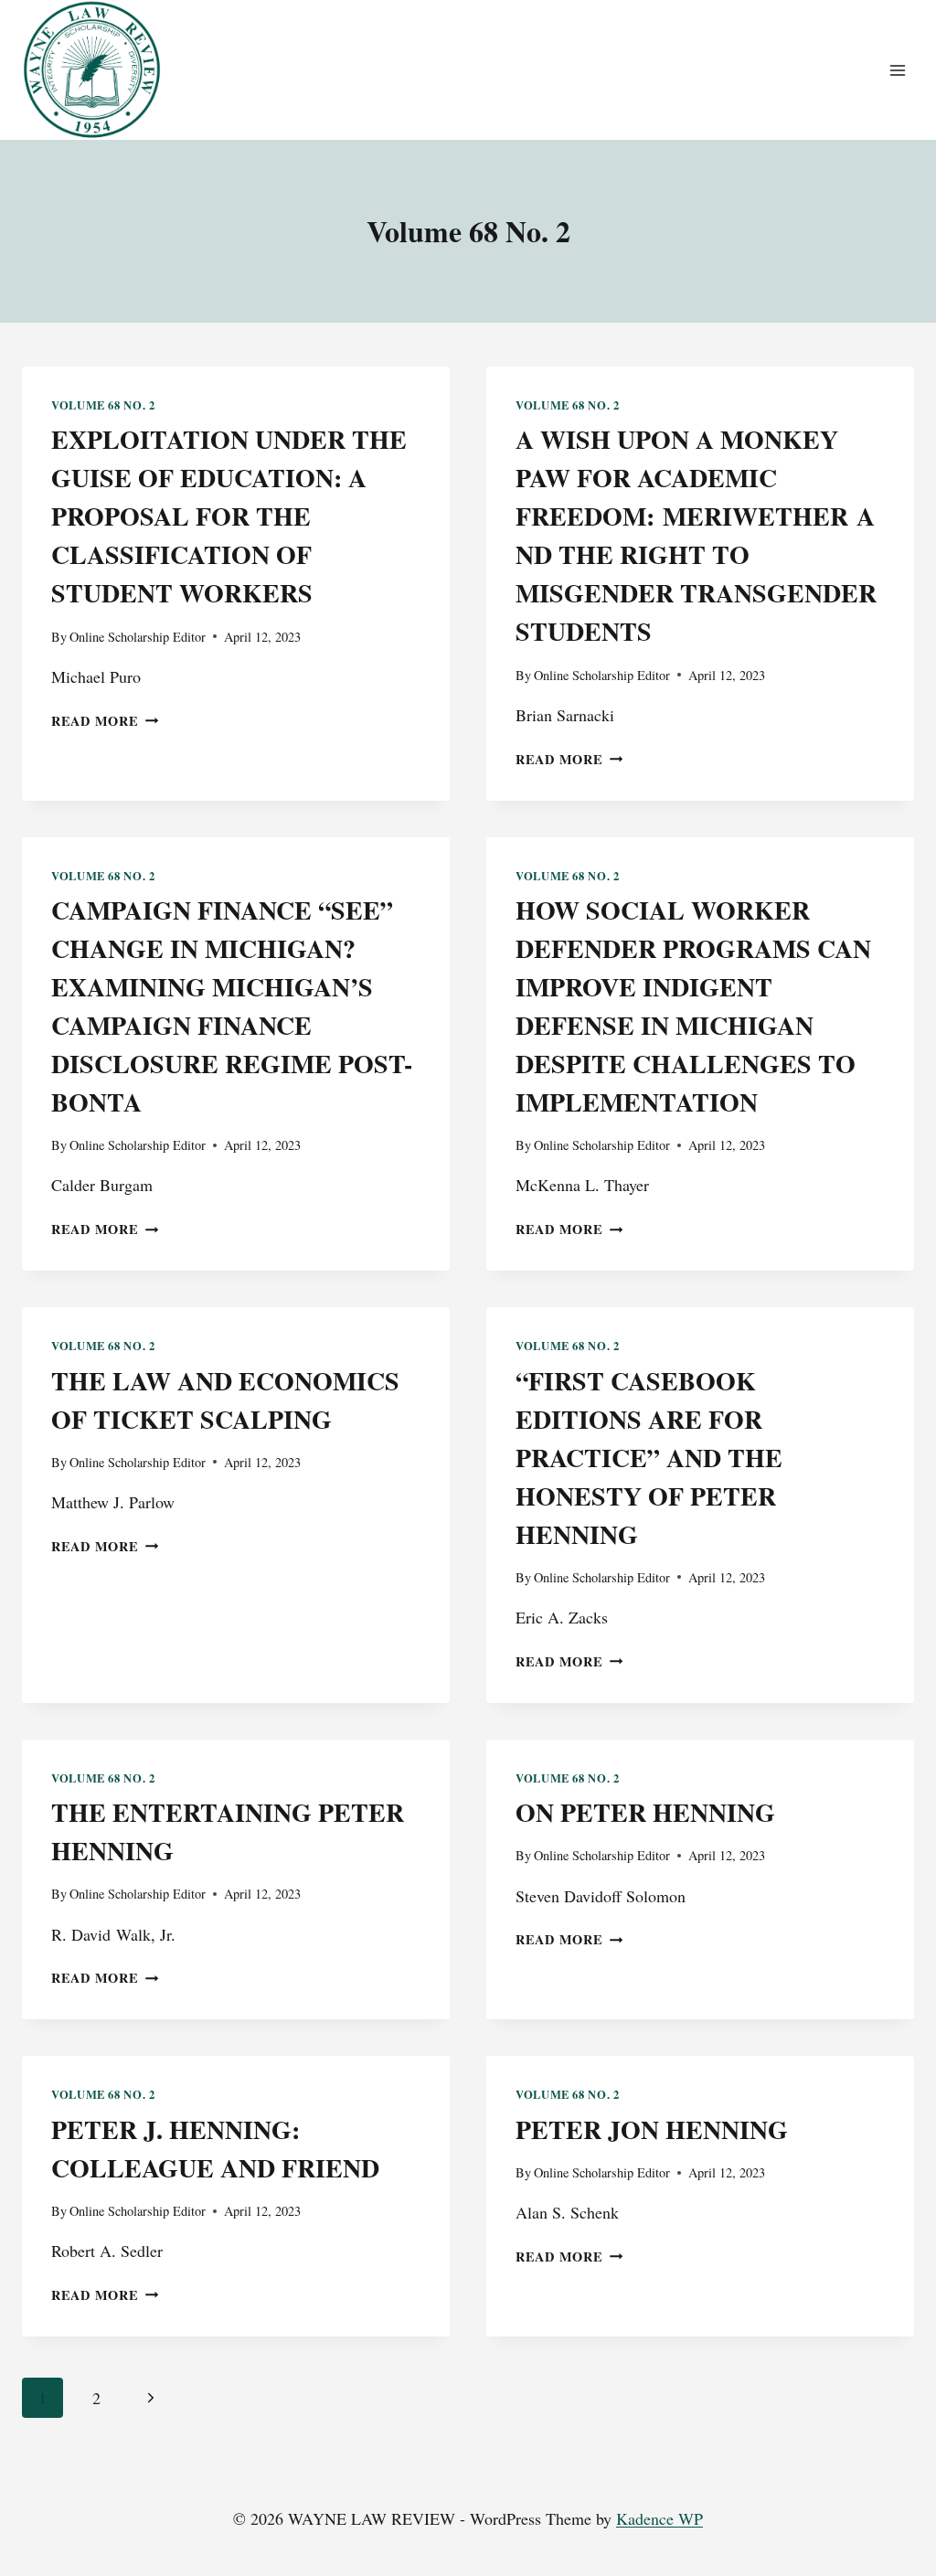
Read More (105, 721)
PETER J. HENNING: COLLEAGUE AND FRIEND (215, 2149)
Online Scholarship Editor (138, 637)
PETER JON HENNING (652, 2129)
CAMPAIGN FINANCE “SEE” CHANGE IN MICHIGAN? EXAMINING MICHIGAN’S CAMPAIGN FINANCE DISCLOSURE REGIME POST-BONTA (232, 1006)
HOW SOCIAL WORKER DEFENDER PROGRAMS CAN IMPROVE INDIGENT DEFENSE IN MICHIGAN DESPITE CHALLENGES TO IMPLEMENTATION (693, 1006)
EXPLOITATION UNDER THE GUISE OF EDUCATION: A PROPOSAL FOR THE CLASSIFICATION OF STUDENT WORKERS (229, 516)
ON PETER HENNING (645, 1812)
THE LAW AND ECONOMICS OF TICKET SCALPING (225, 1400)
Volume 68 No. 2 (103, 405)
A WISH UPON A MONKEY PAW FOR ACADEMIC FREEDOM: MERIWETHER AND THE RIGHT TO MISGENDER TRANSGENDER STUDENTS (696, 535)
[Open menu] (897, 70)
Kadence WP (659, 2518)
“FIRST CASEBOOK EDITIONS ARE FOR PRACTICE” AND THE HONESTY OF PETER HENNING (649, 1458)
